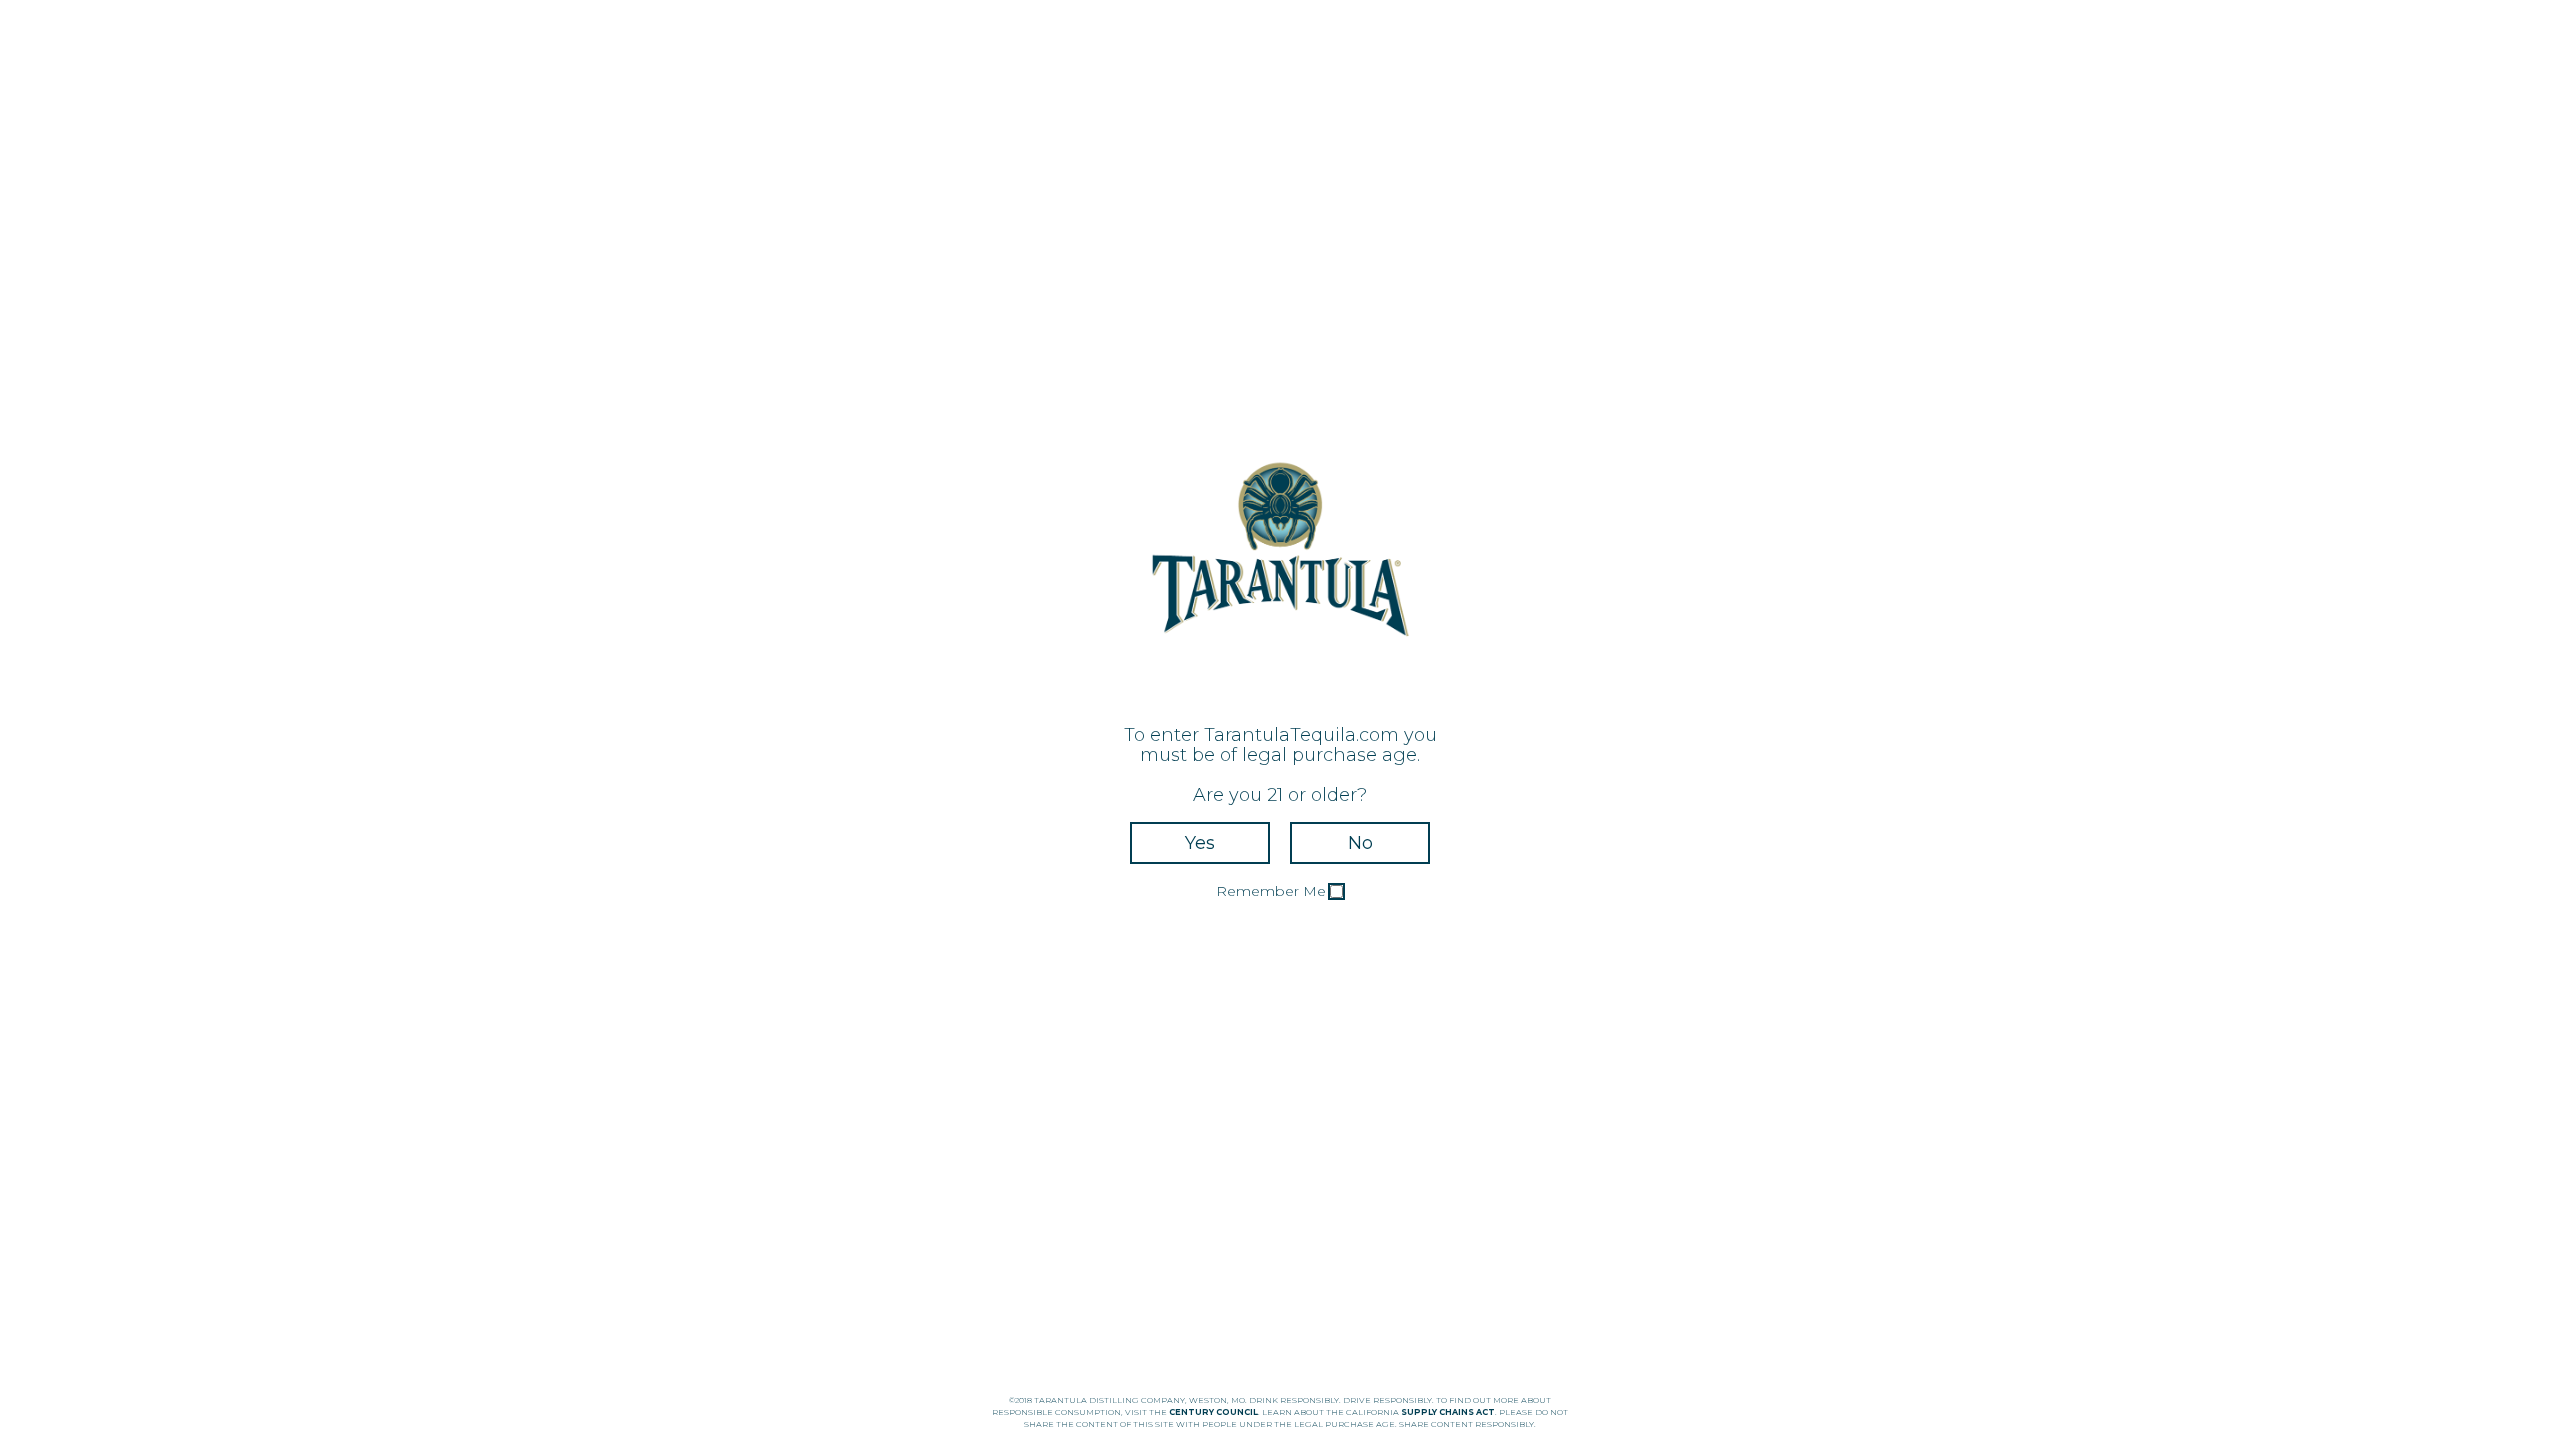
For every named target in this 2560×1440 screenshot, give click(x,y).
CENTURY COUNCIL (1213, 1412)
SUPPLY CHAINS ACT (1448, 1412)
